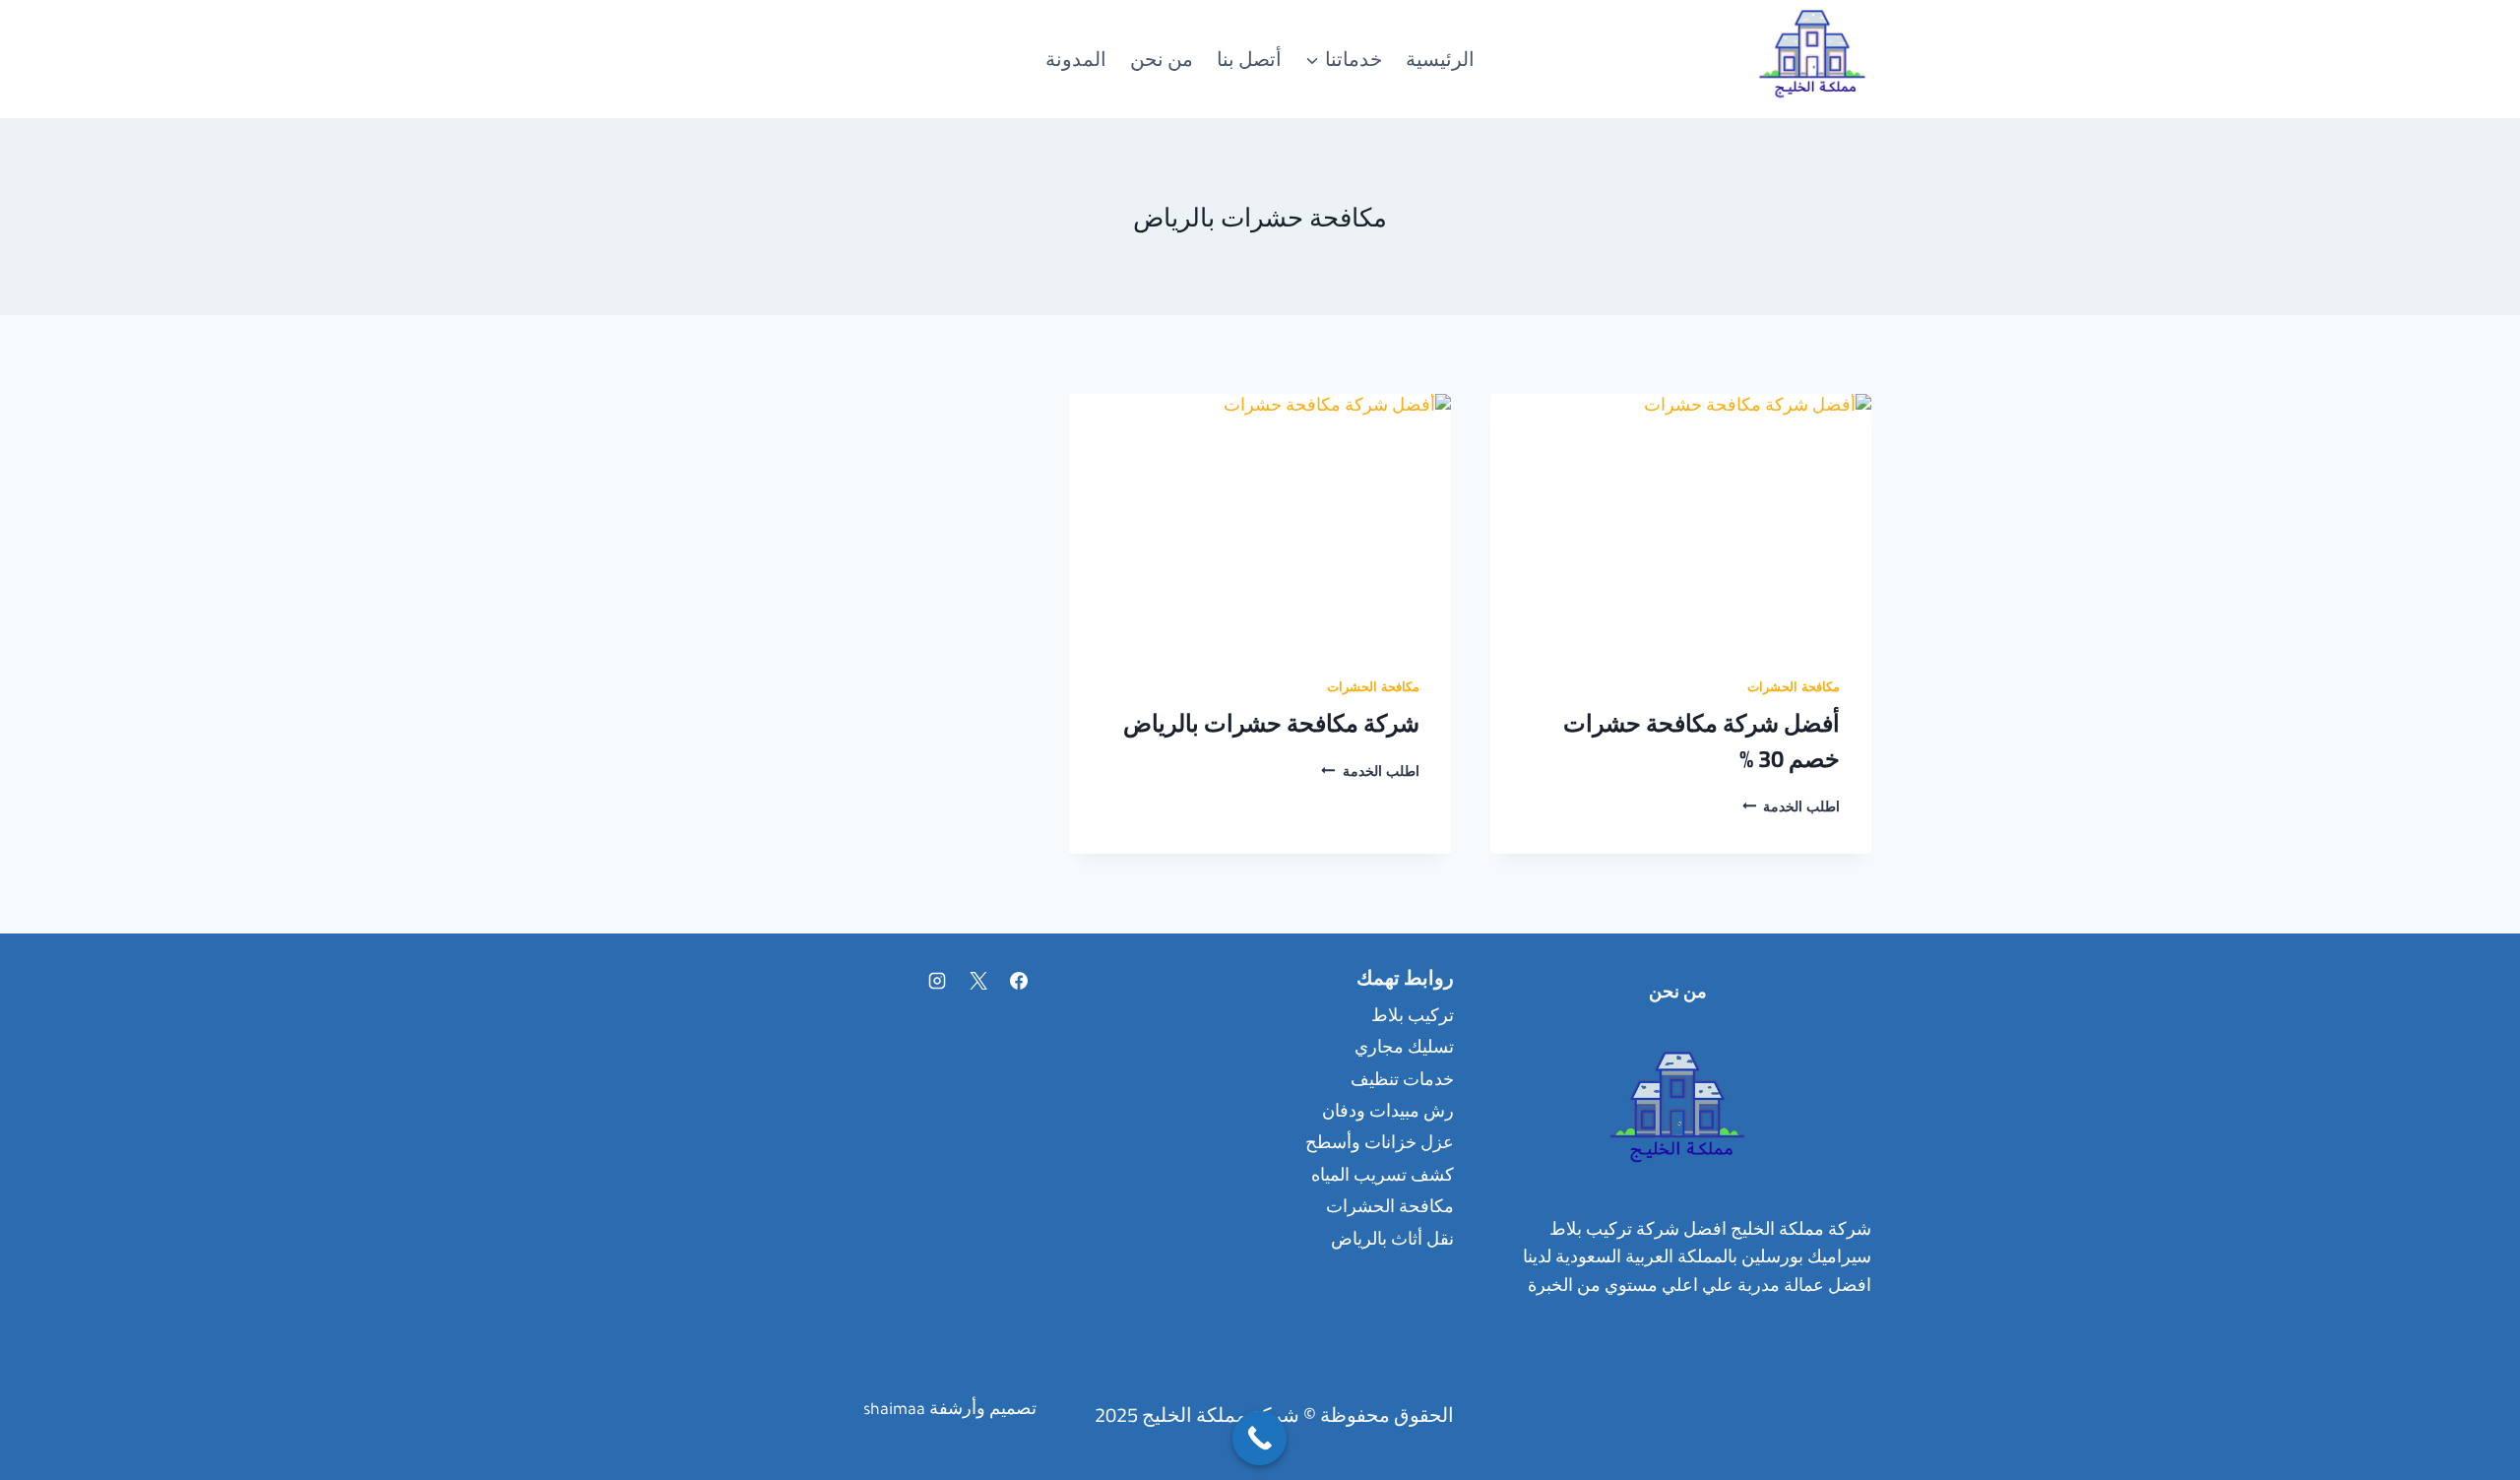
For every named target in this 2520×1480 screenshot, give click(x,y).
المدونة (1076, 59)
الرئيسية (1440, 59)
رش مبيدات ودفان (1388, 1114)
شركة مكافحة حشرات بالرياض (1271, 723)
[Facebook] (1019, 981)
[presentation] (1681, 521)
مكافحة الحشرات (1794, 689)
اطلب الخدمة (1791, 809)
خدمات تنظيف (1402, 1082)
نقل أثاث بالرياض (1392, 1242)
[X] (978, 981)
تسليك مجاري (1404, 1050)
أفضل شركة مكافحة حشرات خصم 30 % (1701, 741)
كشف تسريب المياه (1383, 1178)
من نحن (1162, 59)
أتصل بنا (1249, 59)
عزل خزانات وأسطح (1380, 1145)
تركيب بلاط (1413, 1018)
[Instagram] (937, 981)
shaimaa (894, 1411)
